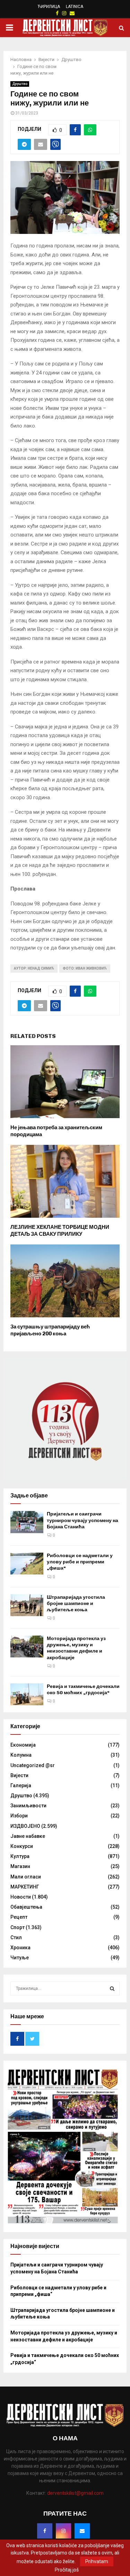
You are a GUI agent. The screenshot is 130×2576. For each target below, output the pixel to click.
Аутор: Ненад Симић (34, 968)
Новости (21, 1897)
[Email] (82, 2531)
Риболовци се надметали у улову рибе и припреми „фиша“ (80, 1562)
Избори (19, 1816)
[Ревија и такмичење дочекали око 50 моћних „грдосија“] (27, 1694)
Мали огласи (26, 1877)
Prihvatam (97, 2561)
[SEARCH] (112, 1988)
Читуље (20, 1958)
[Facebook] (45, 2531)
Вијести (19, 1775)
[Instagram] (63, 2531)
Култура (20, 1856)
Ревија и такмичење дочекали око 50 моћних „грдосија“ (83, 1690)
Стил (16, 1937)
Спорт (18, 1927)
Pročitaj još (67, 2570)
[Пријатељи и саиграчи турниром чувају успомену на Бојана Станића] (27, 1522)
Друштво (20, 84)
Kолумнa (21, 1755)
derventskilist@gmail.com (75, 2493)
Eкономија (23, 1745)
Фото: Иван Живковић (85, 968)
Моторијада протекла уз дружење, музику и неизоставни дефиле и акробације (76, 1648)
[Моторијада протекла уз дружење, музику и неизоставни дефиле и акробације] (27, 1646)
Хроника (20, 1948)
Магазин (20, 1866)
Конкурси (22, 1846)
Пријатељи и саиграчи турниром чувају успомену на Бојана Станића (83, 1520)
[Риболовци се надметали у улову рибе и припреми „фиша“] (27, 1564)
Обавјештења (26, 1907)
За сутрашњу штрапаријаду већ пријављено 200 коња (50, 1330)
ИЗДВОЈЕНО (25, 1826)
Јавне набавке (28, 1836)
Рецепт (19, 1917)
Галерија (21, 1785)
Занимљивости (28, 1806)
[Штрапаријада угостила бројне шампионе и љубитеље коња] (27, 1605)
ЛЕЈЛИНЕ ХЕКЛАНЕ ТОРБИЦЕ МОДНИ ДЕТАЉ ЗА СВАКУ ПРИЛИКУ (60, 1231)
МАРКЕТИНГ (25, 1887)
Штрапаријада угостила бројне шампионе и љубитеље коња (76, 1603)
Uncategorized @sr (33, 1765)
